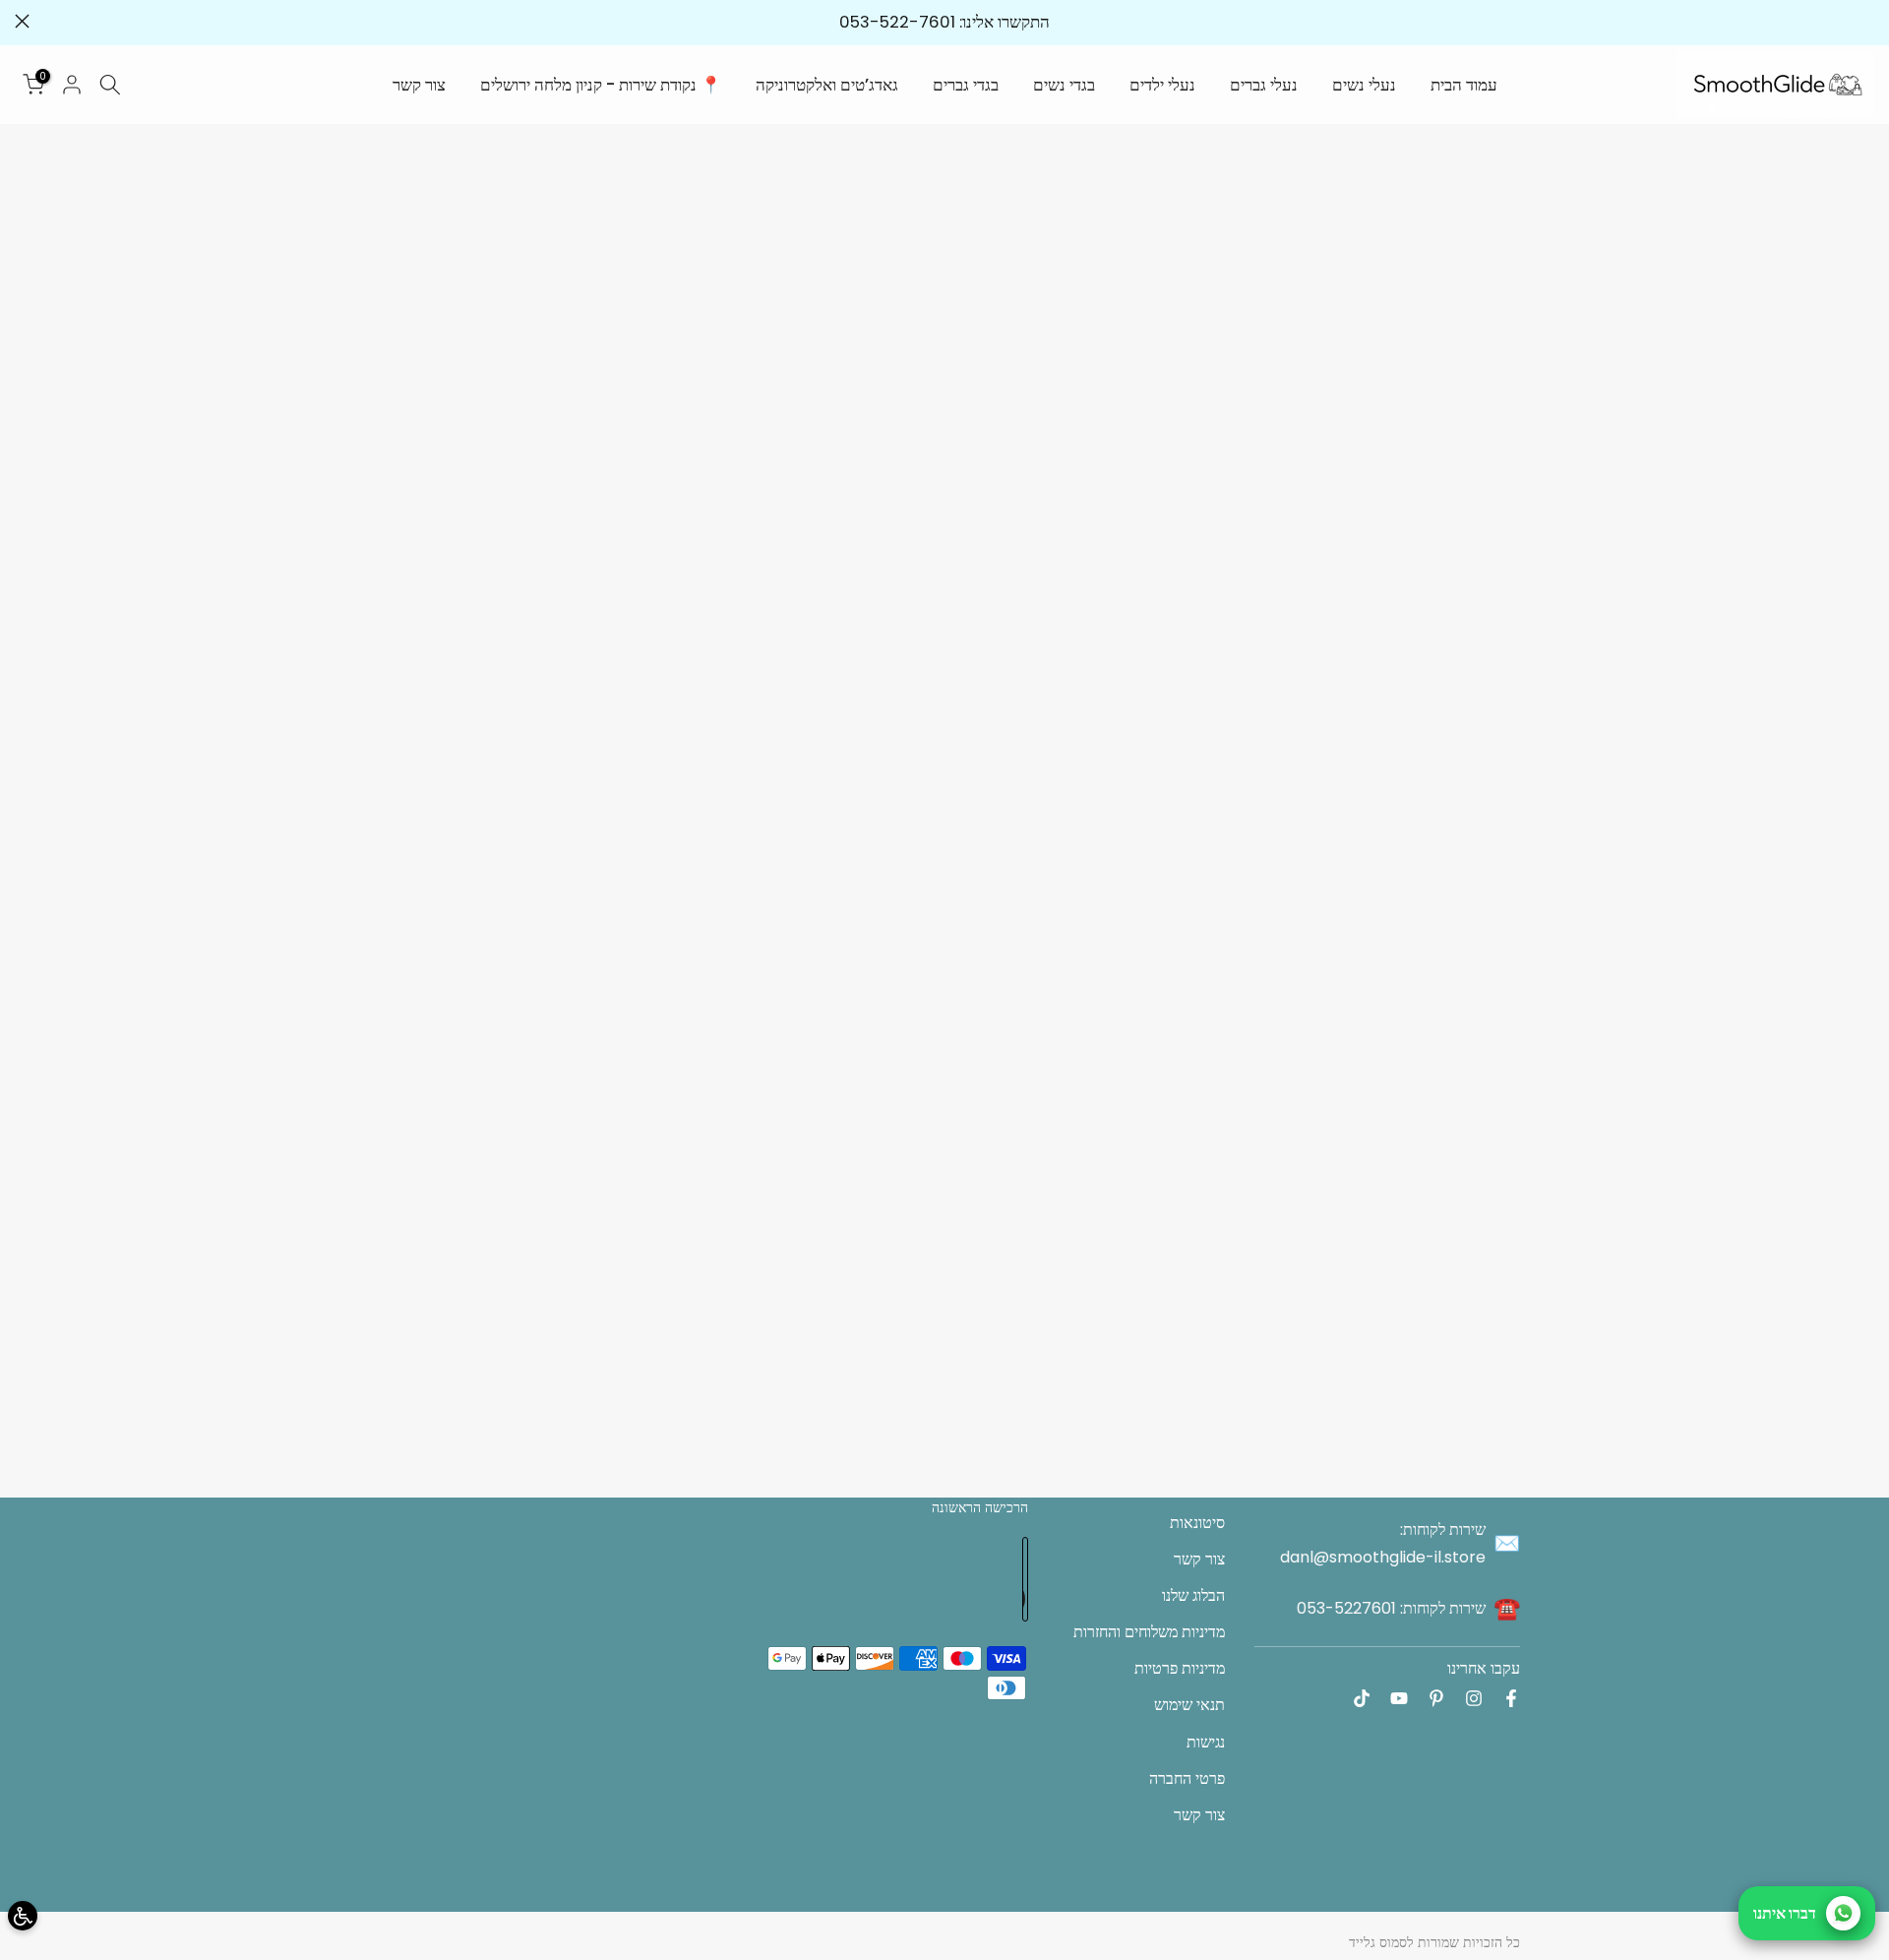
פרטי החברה (1187, 1778)
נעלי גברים (1264, 85)
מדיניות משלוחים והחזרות (1149, 1632)
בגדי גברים (966, 85)
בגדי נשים (1064, 85)
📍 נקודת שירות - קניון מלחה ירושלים (601, 85)
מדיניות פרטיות (1180, 1668)
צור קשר (419, 85)
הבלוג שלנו (1193, 1595)
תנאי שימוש (1189, 1705)
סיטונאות (1197, 1523)
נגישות (1206, 1742)
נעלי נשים (1364, 85)
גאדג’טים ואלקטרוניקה (827, 85)
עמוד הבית (1464, 85)
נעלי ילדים (1162, 85)
